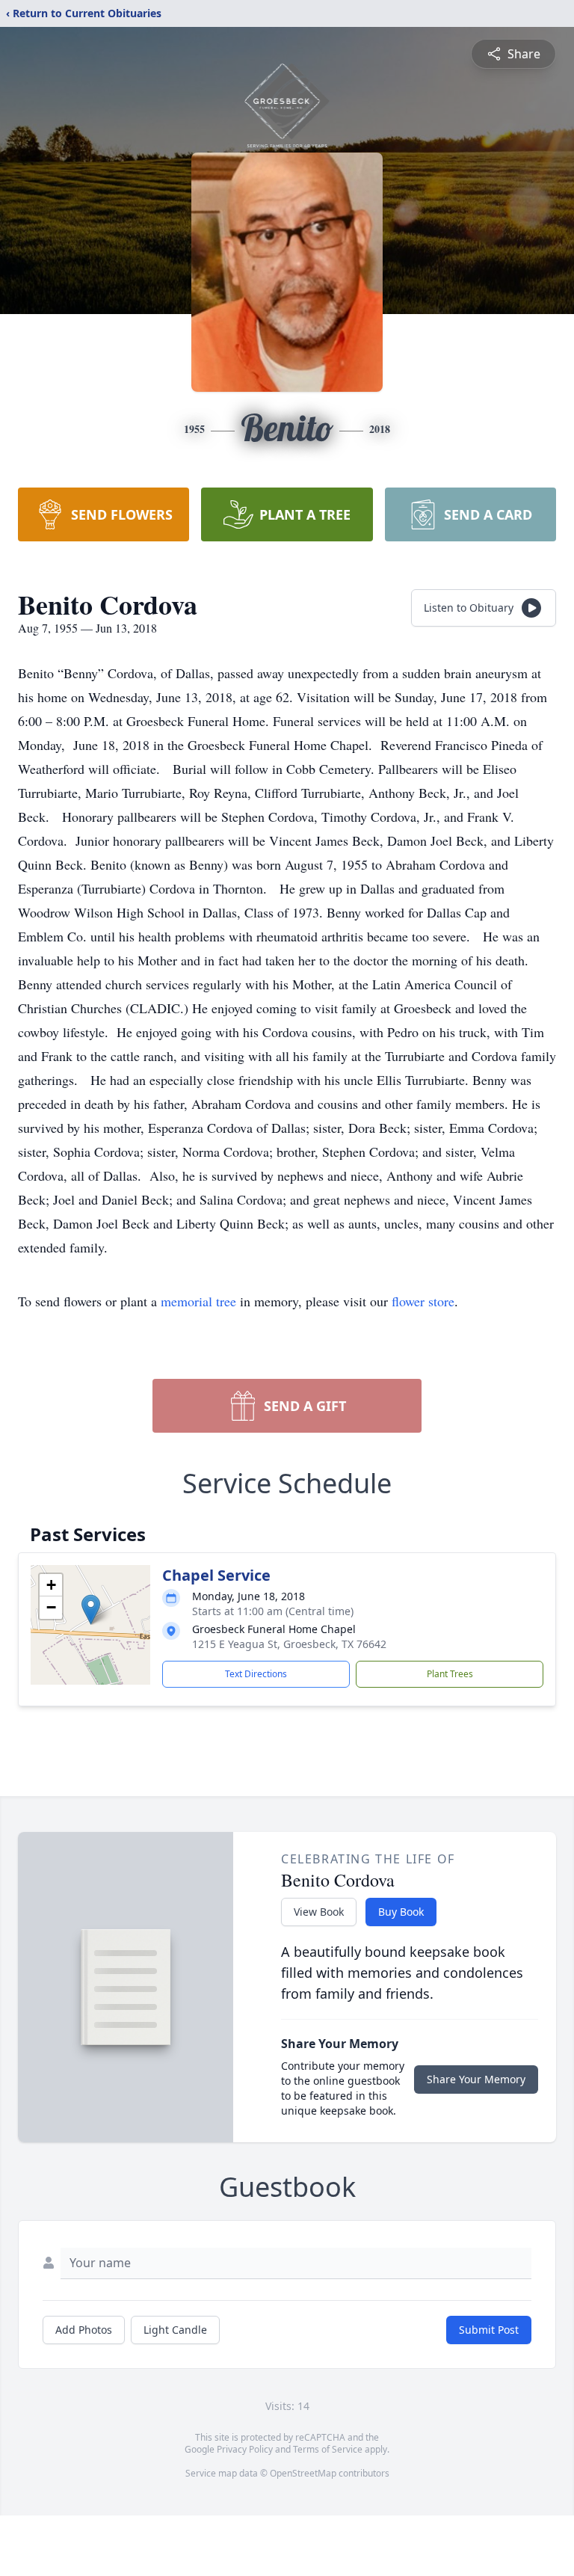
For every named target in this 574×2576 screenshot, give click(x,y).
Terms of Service (328, 2449)
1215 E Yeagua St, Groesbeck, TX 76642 (289, 1644)
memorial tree (198, 1301)
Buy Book (401, 1912)
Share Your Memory (476, 2079)
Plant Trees (450, 1674)
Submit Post (489, 2330)
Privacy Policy (245, 2449)
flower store (423, 1301)
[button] (91, 1610)
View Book (319, 1912)
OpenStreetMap (303, 2473)
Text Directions (256, 1674)
